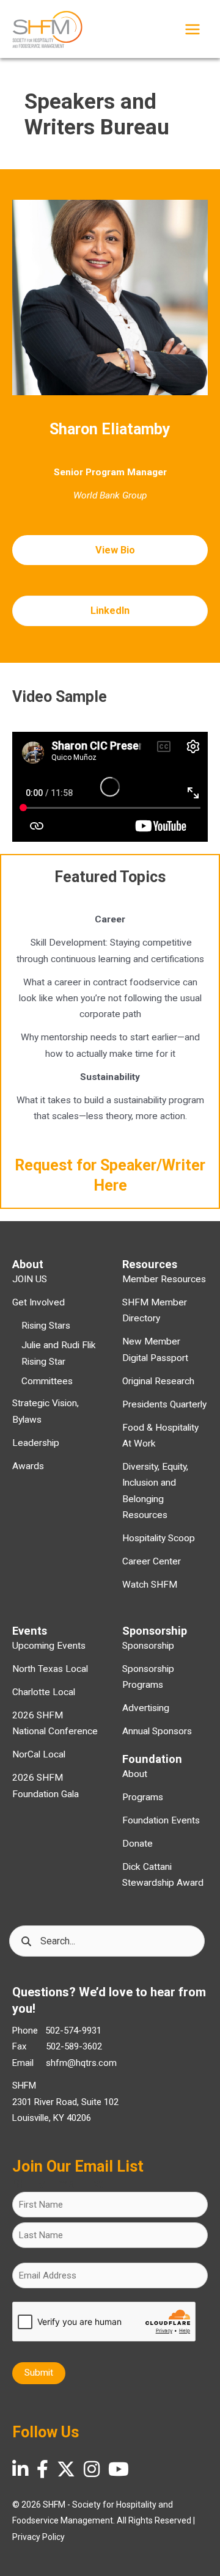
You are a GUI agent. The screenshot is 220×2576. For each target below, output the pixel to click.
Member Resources (164, 1279)
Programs (143, 1797)
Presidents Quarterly (164, 1404)
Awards (28, 1466)
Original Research (158, 1381)
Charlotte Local (44, 1692)
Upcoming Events (49, 1646)
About (135, 1774)
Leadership (36, 1443)
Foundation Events (161, 1820)
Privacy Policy (38, 2537)
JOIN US (30, 1279)
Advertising (146, 1708)
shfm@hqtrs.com (81, 2063)
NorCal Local (39, 1754)
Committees (47, 1381)
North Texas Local (50, 1669)
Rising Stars (46, 1326)
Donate (137, 1844)
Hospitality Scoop (159, 1538)
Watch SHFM (150, 1585)
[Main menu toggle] (193, 29)
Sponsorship (148, 1646)
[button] (110, 550)
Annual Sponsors (157, 1731)
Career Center (152, 1561)
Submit (39, 2373)
